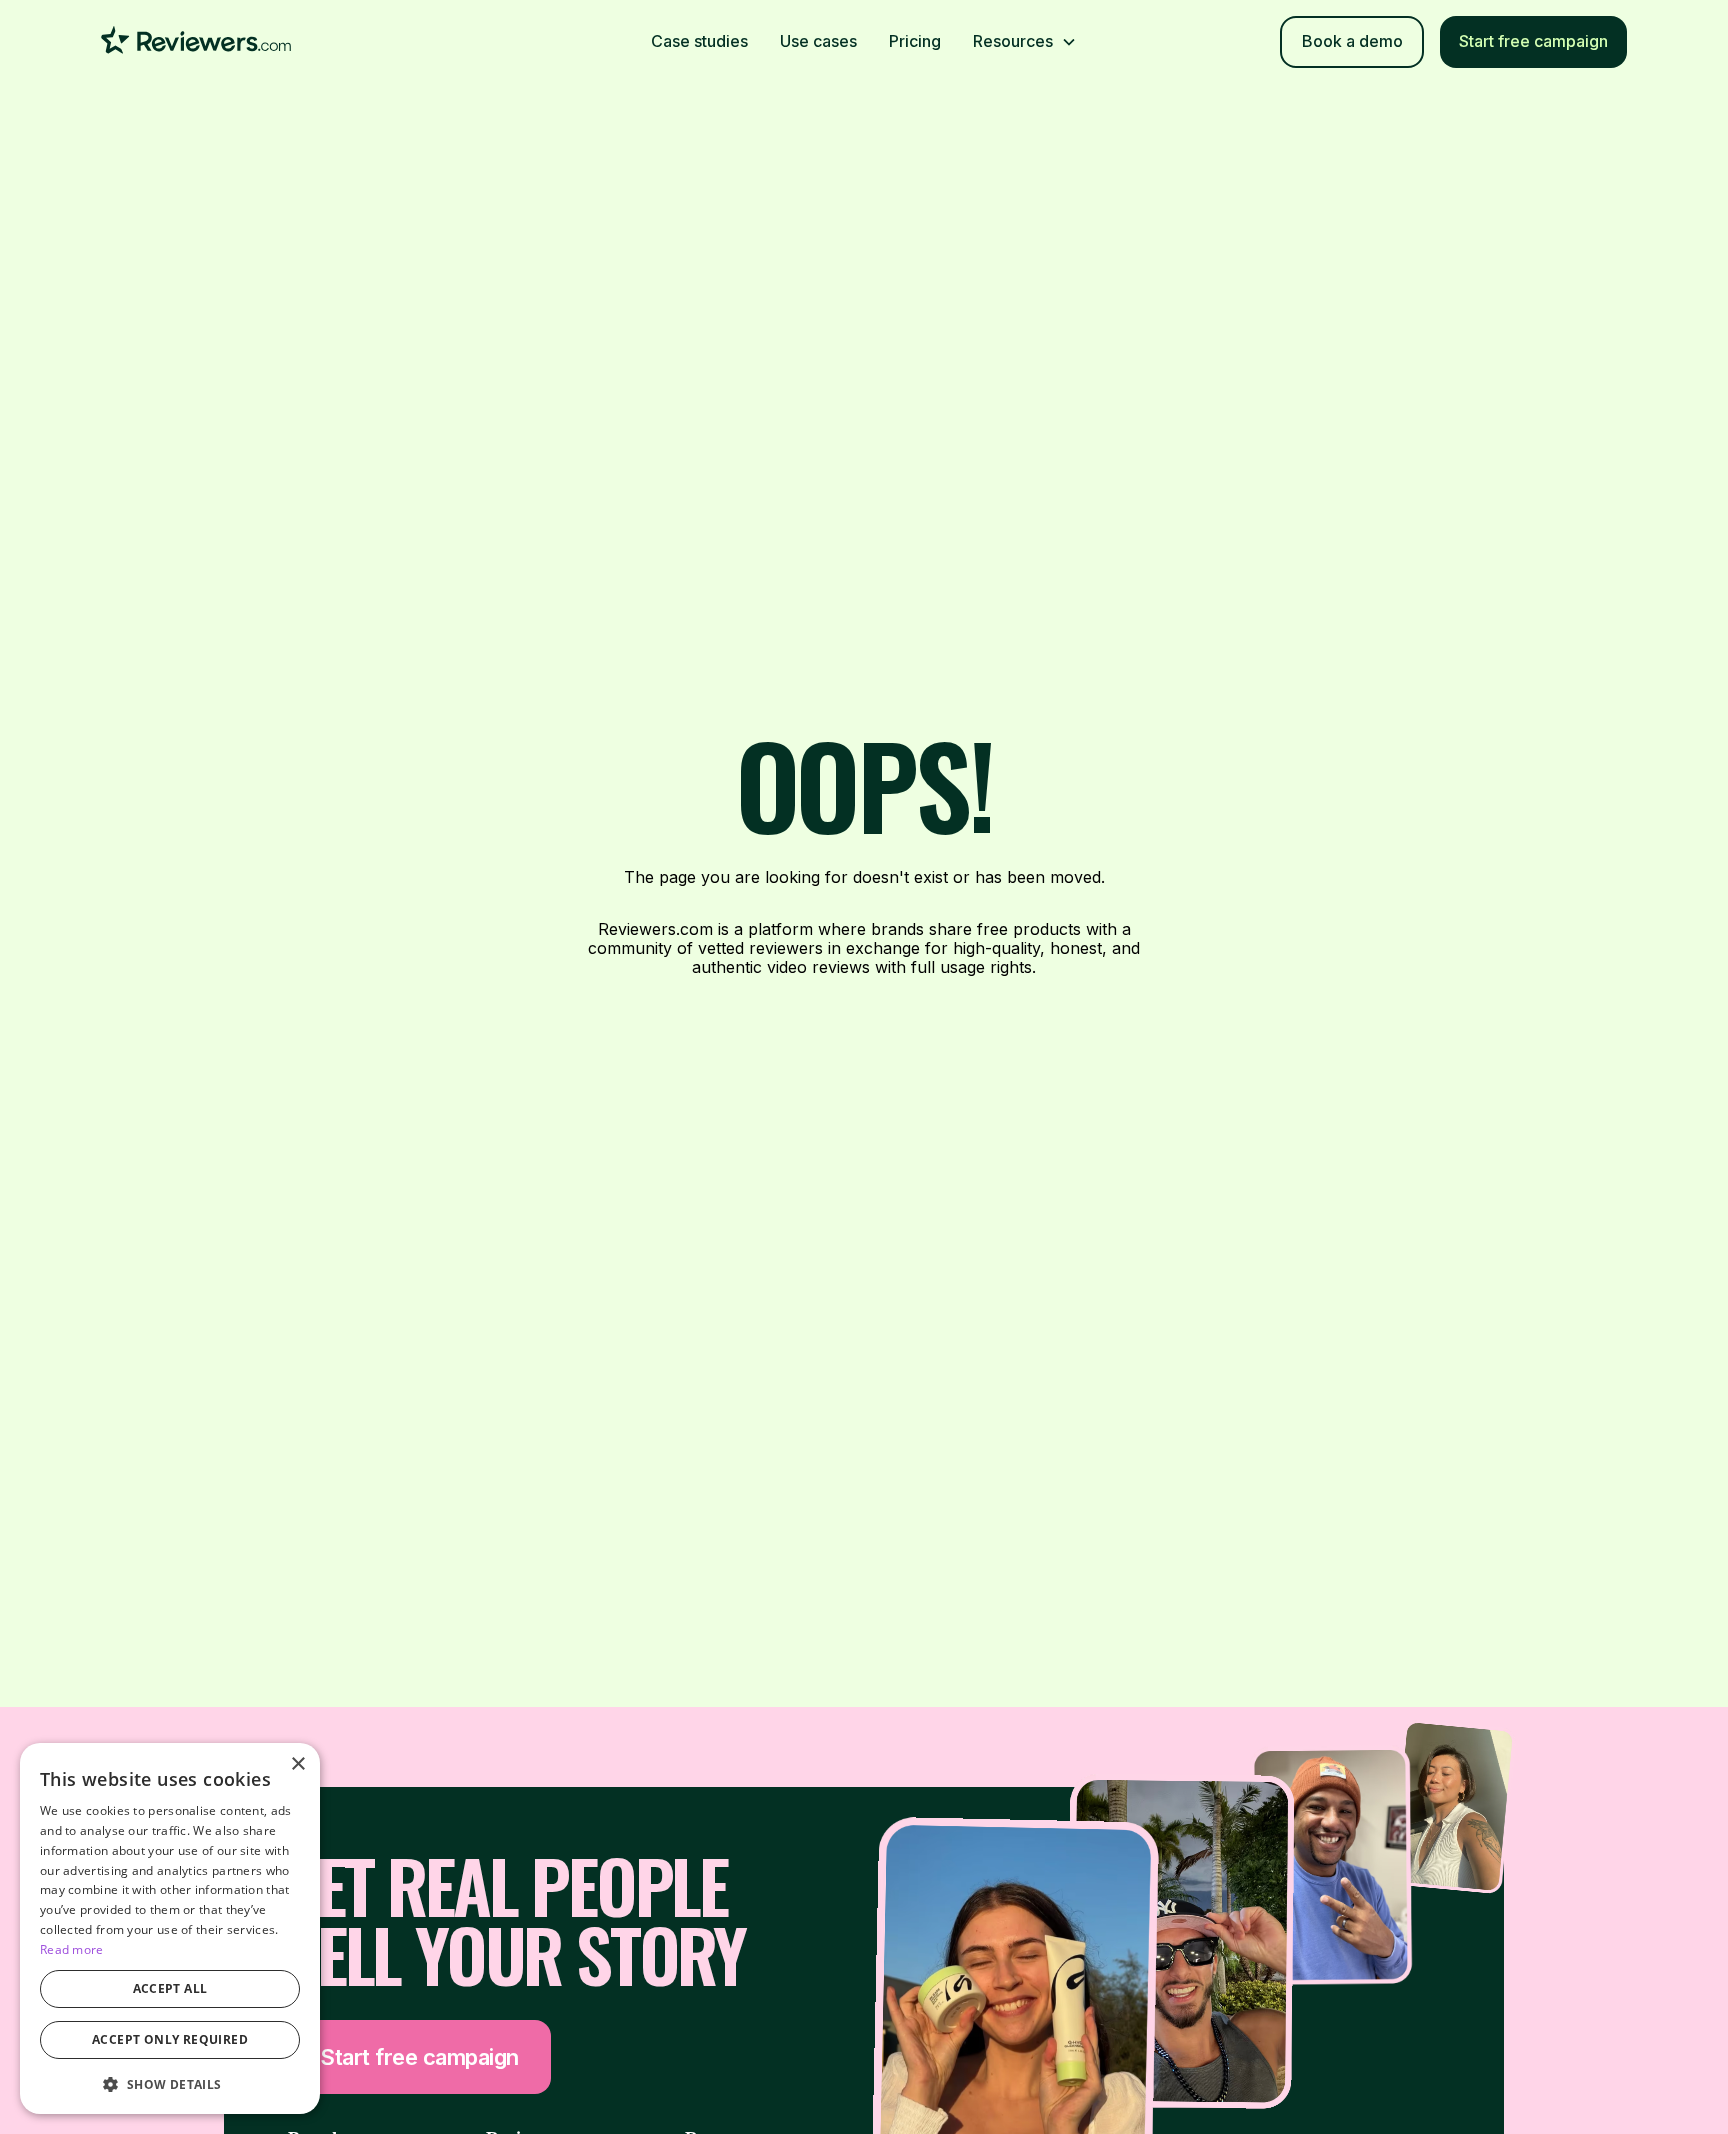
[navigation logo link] (196, 42)
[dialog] (170, 1928)
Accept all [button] (170, 1988)
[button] (1025, 41)
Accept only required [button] (170, 2039)
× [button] (297, 1764)
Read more (72, 1949)
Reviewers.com (655, 929)
